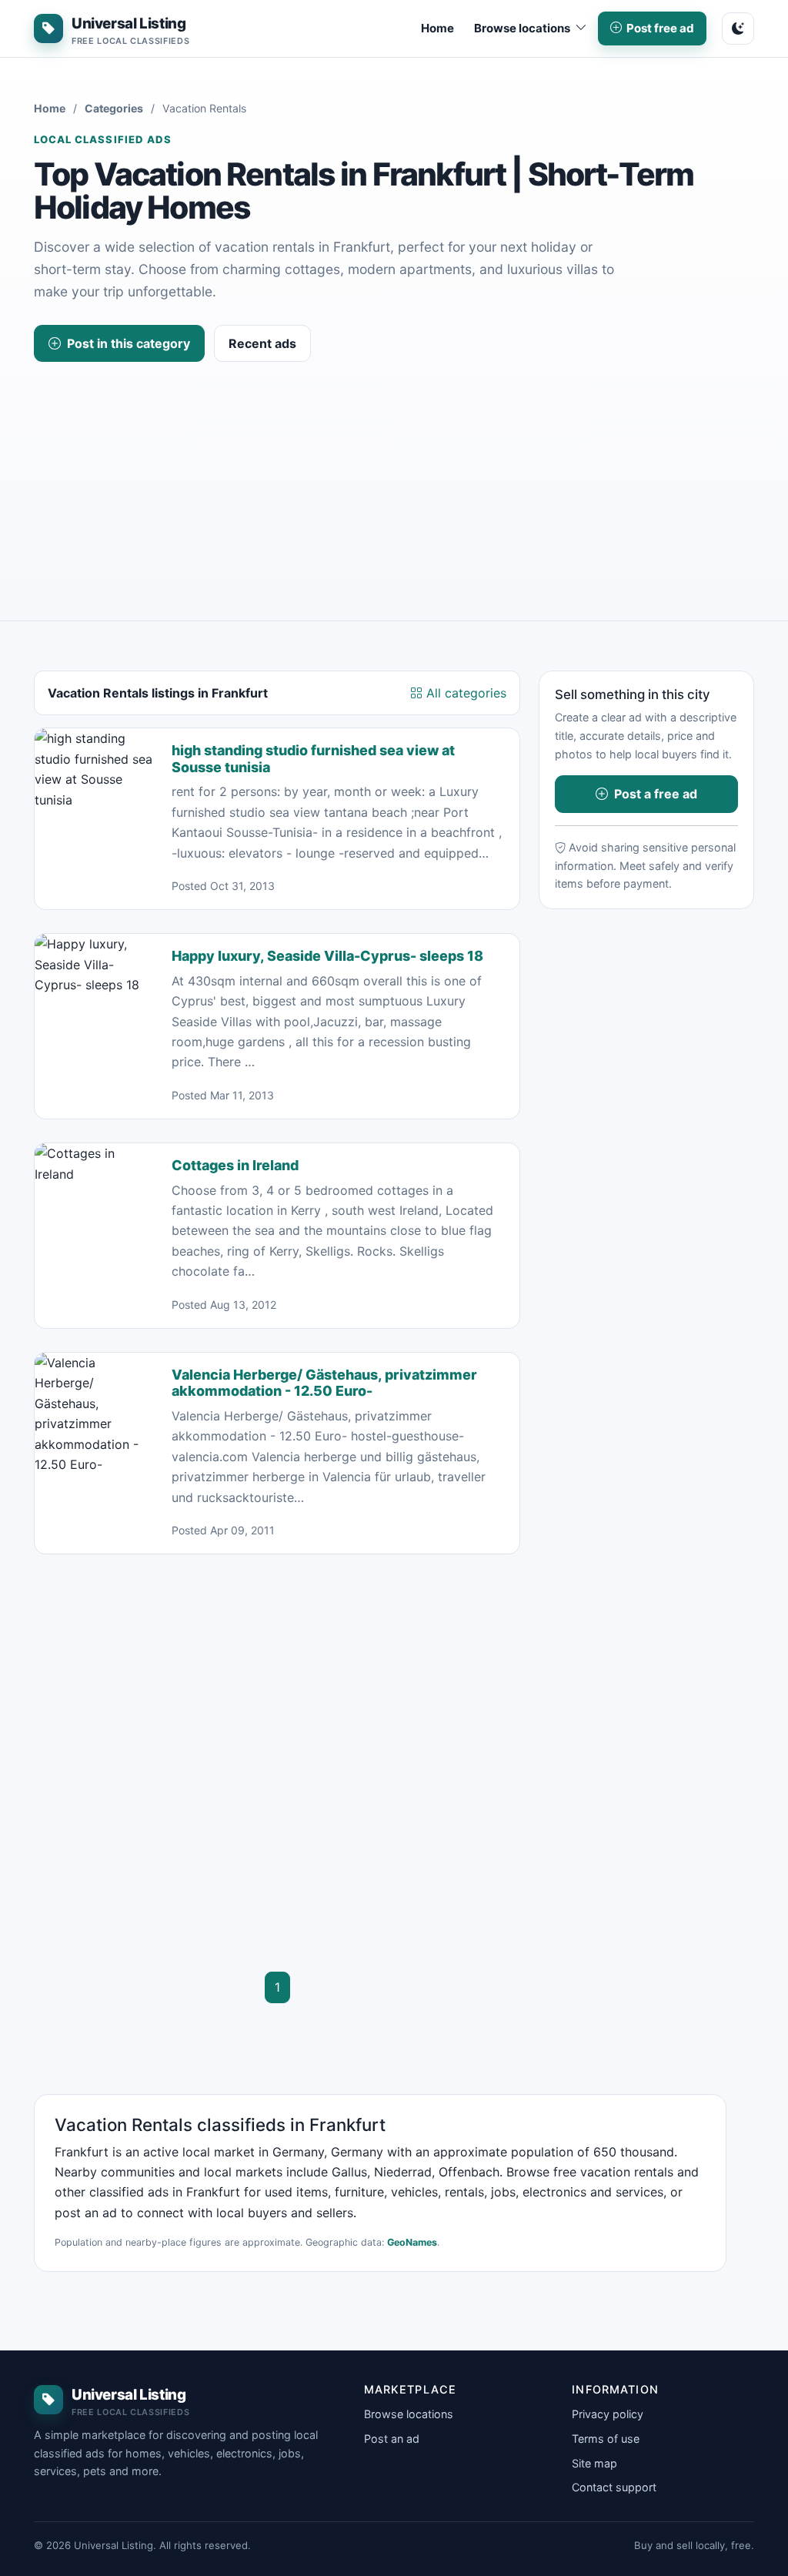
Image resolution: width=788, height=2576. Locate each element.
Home (437, 28)
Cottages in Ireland (235, 1165)
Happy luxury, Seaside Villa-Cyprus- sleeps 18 (327, 956)
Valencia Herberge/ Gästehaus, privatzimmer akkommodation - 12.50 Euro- (324, 1383)
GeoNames (412, 2242)
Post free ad (660, 28)
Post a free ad (656, 794)
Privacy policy (608, 2414)
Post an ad (392, 2439)
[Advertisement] (394, 477)
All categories (464, 693)
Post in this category (129, 343)
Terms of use (606, 2439)
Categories (114, 108)
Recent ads (262, 343)
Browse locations (409, 2414)
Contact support (614, 2487)
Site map (594, 2463)
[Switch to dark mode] (738, 28)
